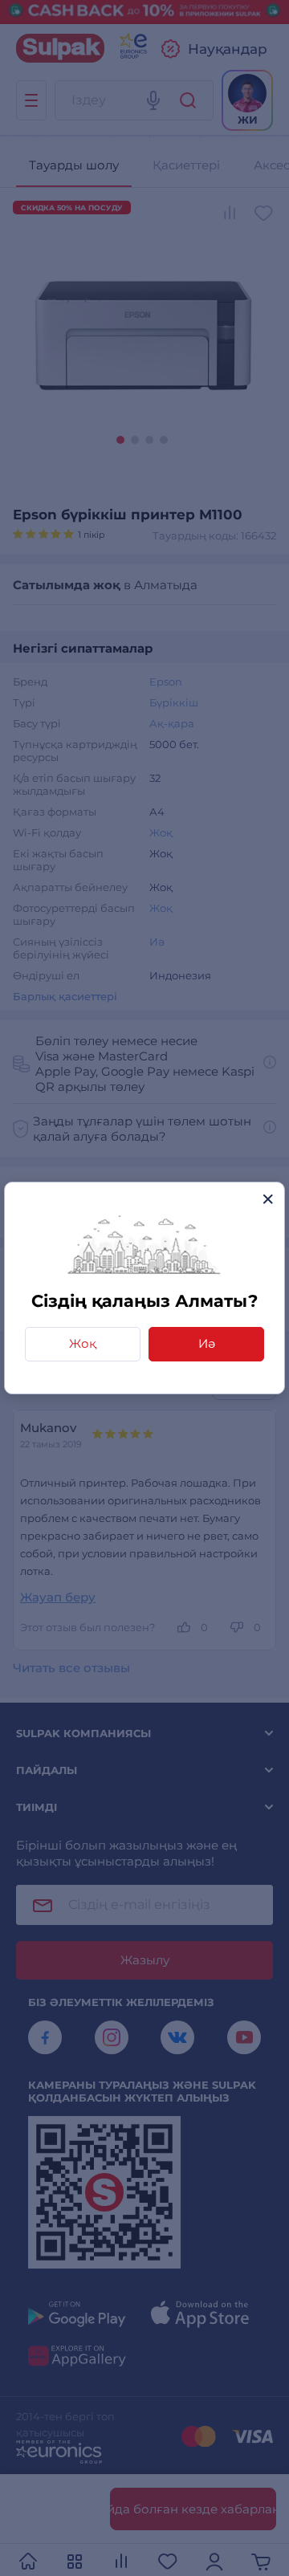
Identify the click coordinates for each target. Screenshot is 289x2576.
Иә (207, 1343)
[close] (268, 1199)
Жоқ (83, 1343)
